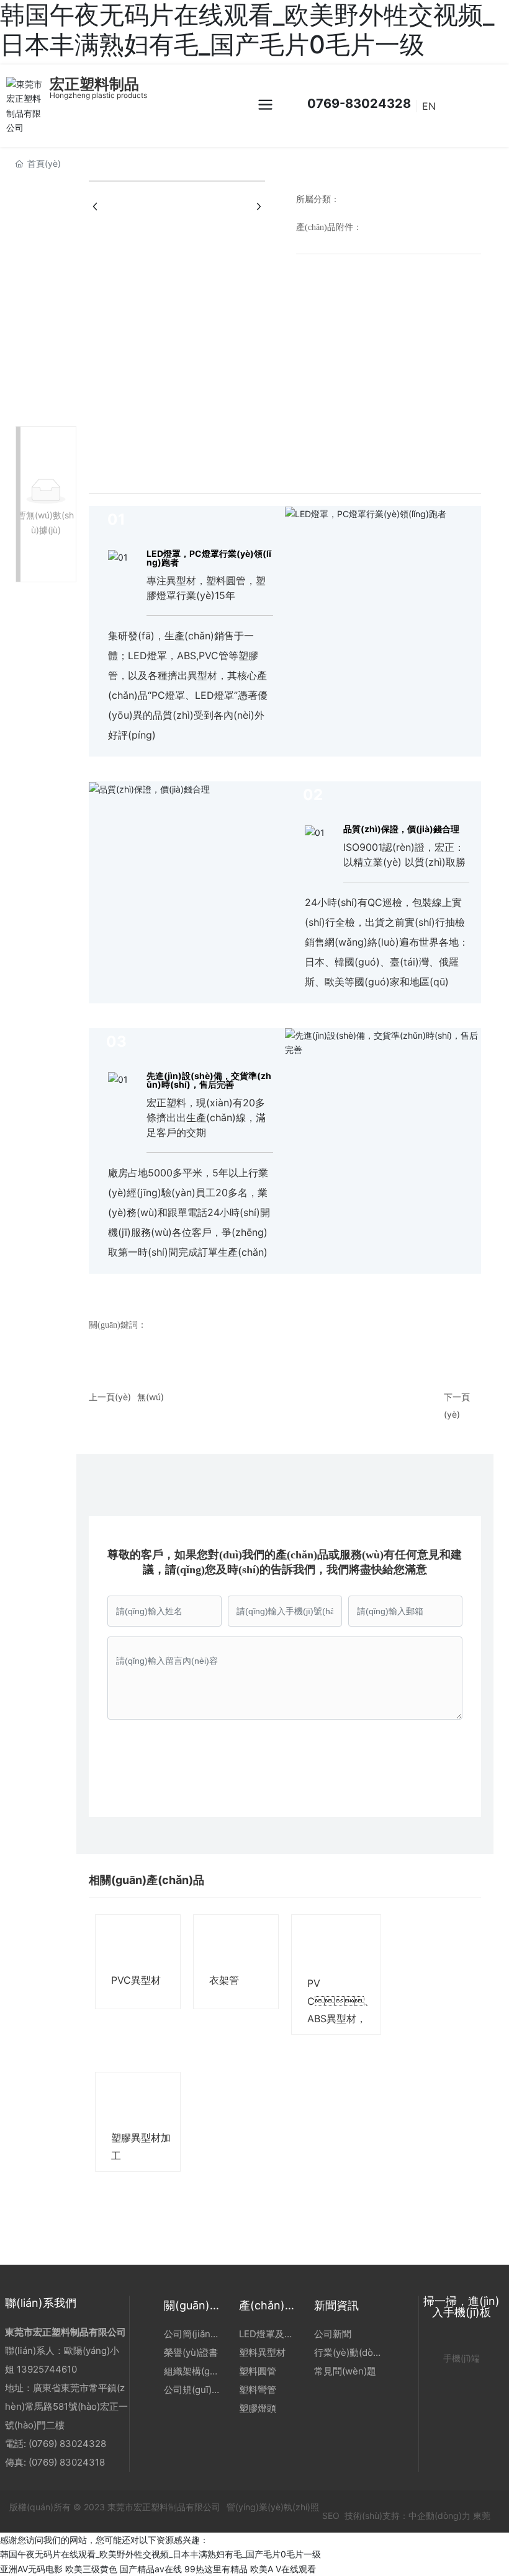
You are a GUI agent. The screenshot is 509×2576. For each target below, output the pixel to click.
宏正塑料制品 (94, 84)
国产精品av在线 (151, 2569)
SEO (330, 2516)
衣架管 (224, 1980)
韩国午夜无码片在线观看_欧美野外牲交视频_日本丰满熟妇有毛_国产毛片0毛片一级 (160, 2554)
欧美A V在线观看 (283, 2569)
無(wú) (151, 1397)
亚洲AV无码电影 (31, 2569)
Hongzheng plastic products (98, 95)
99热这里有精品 (216, 2569)
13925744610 (47, 2369)
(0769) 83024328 (69, 2444)
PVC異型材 (136, 1980)
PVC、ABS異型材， (341, 2001)
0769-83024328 (358, 104)
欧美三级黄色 (91, 2569)
